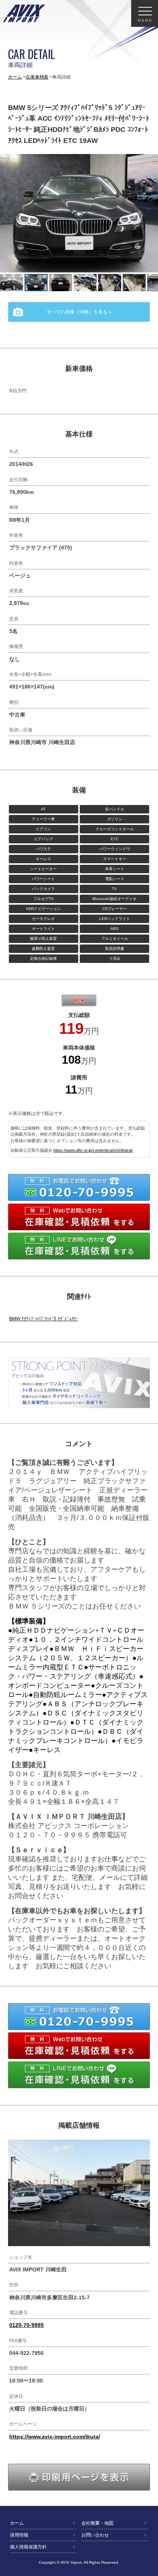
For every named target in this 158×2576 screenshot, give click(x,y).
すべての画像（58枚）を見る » (79, 312)
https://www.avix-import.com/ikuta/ (55, 2437)
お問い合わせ (95, 2535)
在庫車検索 (37, 77)
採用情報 (19, 2535)
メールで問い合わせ (150, 1213)
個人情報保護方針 (28, 2547)
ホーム (15, 77)
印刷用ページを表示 (150, 2474)
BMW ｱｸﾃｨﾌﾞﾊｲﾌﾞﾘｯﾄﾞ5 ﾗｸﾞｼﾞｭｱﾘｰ (44, 1319)
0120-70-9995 (150, 1184)
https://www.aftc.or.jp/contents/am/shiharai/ (93, 1150)
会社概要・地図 (97, 2523)
